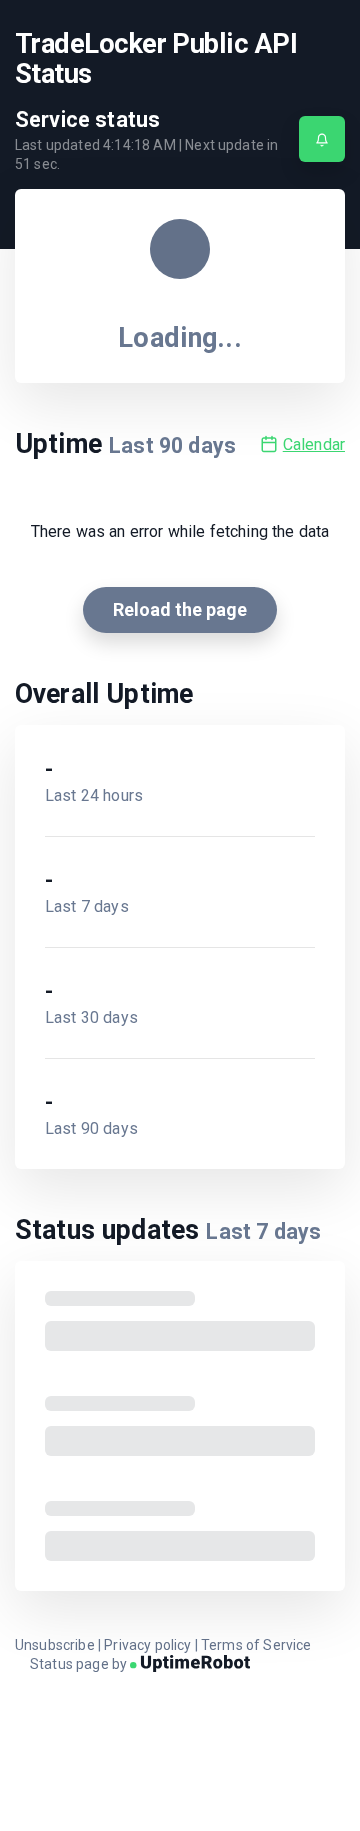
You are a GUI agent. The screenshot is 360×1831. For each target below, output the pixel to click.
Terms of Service (256, 1645)
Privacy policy (147, 1645)
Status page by (80, 1664)
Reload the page (180, 609)
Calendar (314, 444)
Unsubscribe (55, 1645)
